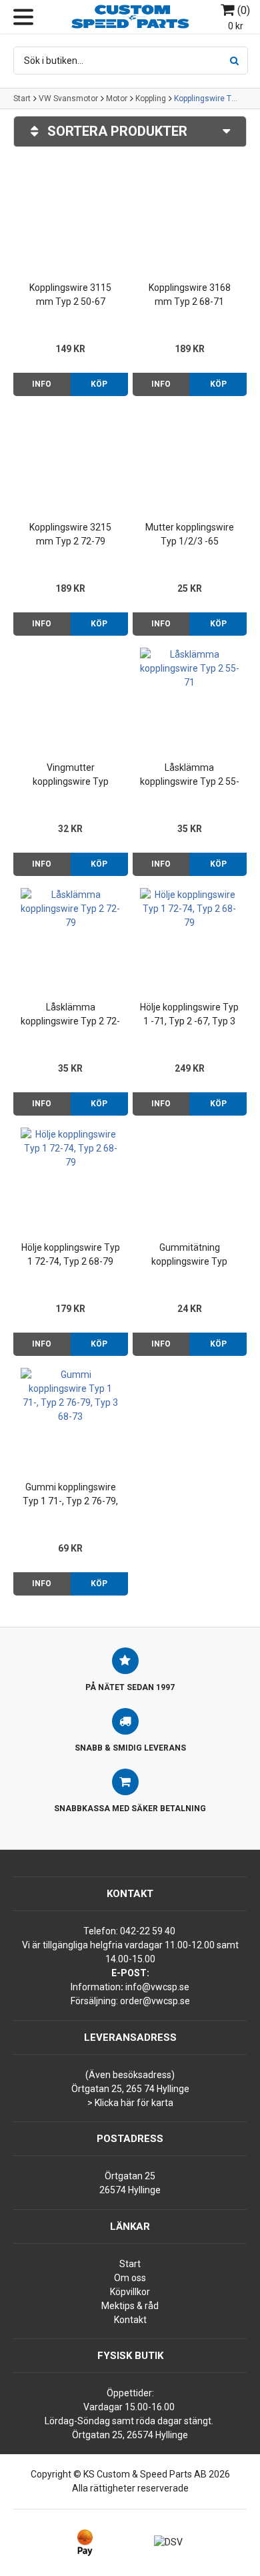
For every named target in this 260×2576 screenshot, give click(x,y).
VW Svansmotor (68, 99)
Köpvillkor (130, 2292)
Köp (99, 384)
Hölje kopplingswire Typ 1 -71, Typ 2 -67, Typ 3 (189, 1014)
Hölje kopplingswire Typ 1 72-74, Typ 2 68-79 (71, 1254)
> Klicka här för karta (130, 2103)
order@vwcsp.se (155, 2001)
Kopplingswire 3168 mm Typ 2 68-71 (190, 295)
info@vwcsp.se (157, 1987)
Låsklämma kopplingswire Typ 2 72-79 (70, 1015)
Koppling (151, 99)
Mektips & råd (130, 2306)
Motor (117, 99)
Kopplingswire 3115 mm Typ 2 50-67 (70, 295)
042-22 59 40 (148, 1931)
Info (42, 384)
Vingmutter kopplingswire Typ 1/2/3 (71, 775)
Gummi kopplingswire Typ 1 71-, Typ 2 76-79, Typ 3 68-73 (70, 1495)
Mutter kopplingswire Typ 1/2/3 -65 (190, 534)
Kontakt (130, 2320)
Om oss (130, 2278)
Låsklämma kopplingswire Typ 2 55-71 (190, 775)
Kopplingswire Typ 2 (207, 99)
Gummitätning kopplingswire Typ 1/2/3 (189, 1255)
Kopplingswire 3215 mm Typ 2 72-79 (70, 534)
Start (22, 99)
